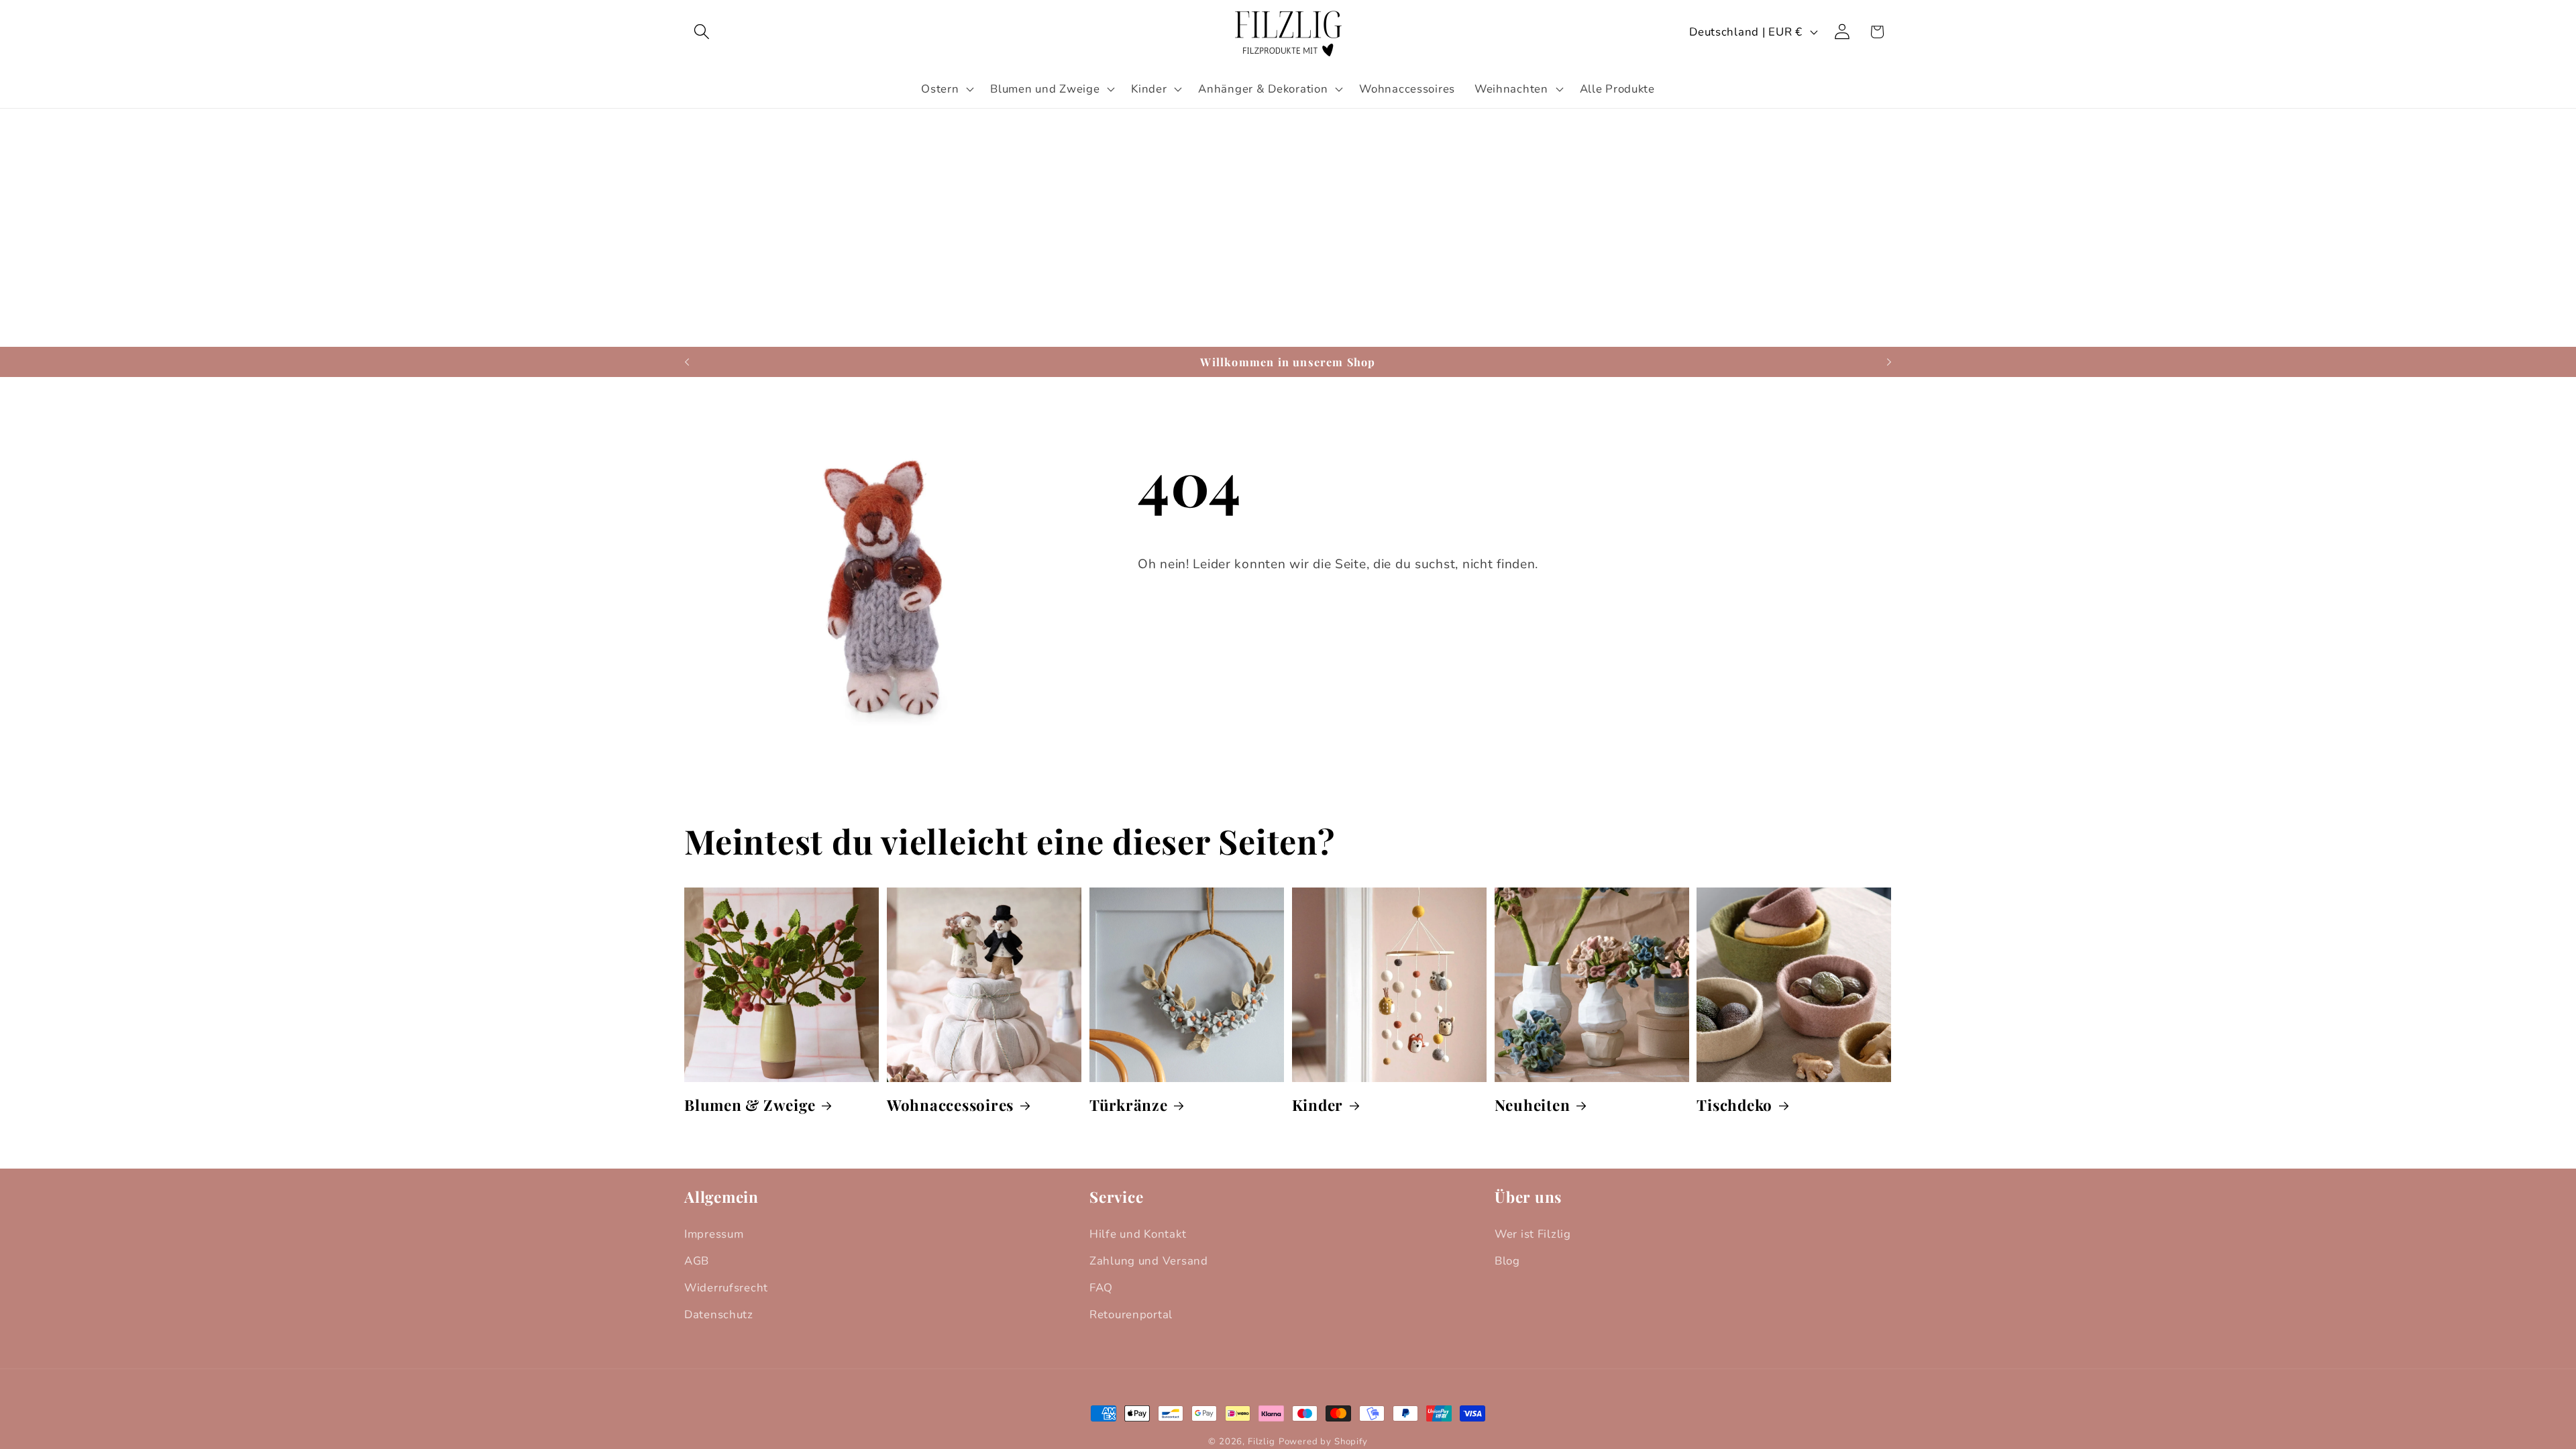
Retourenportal (1131, 1314)
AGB (697, 1261)
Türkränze (1129, 1105)
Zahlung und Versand (1149, 1261)
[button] (702, 32)
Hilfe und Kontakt (1138, 1234)
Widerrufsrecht (726, 1288)
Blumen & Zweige (750, 1105)
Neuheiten (1533, 1105)
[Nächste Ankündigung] (1889, 362)
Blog (1507, 1261)
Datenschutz (719, 1314)
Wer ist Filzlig (1533, 1234)
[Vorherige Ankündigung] (687, 362)
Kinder (1318, 1105)
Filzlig (1262, 1442)
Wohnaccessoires (950, 1105)
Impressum (714, 1234)
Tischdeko (1734, 1105)
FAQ (1101, 1288)
